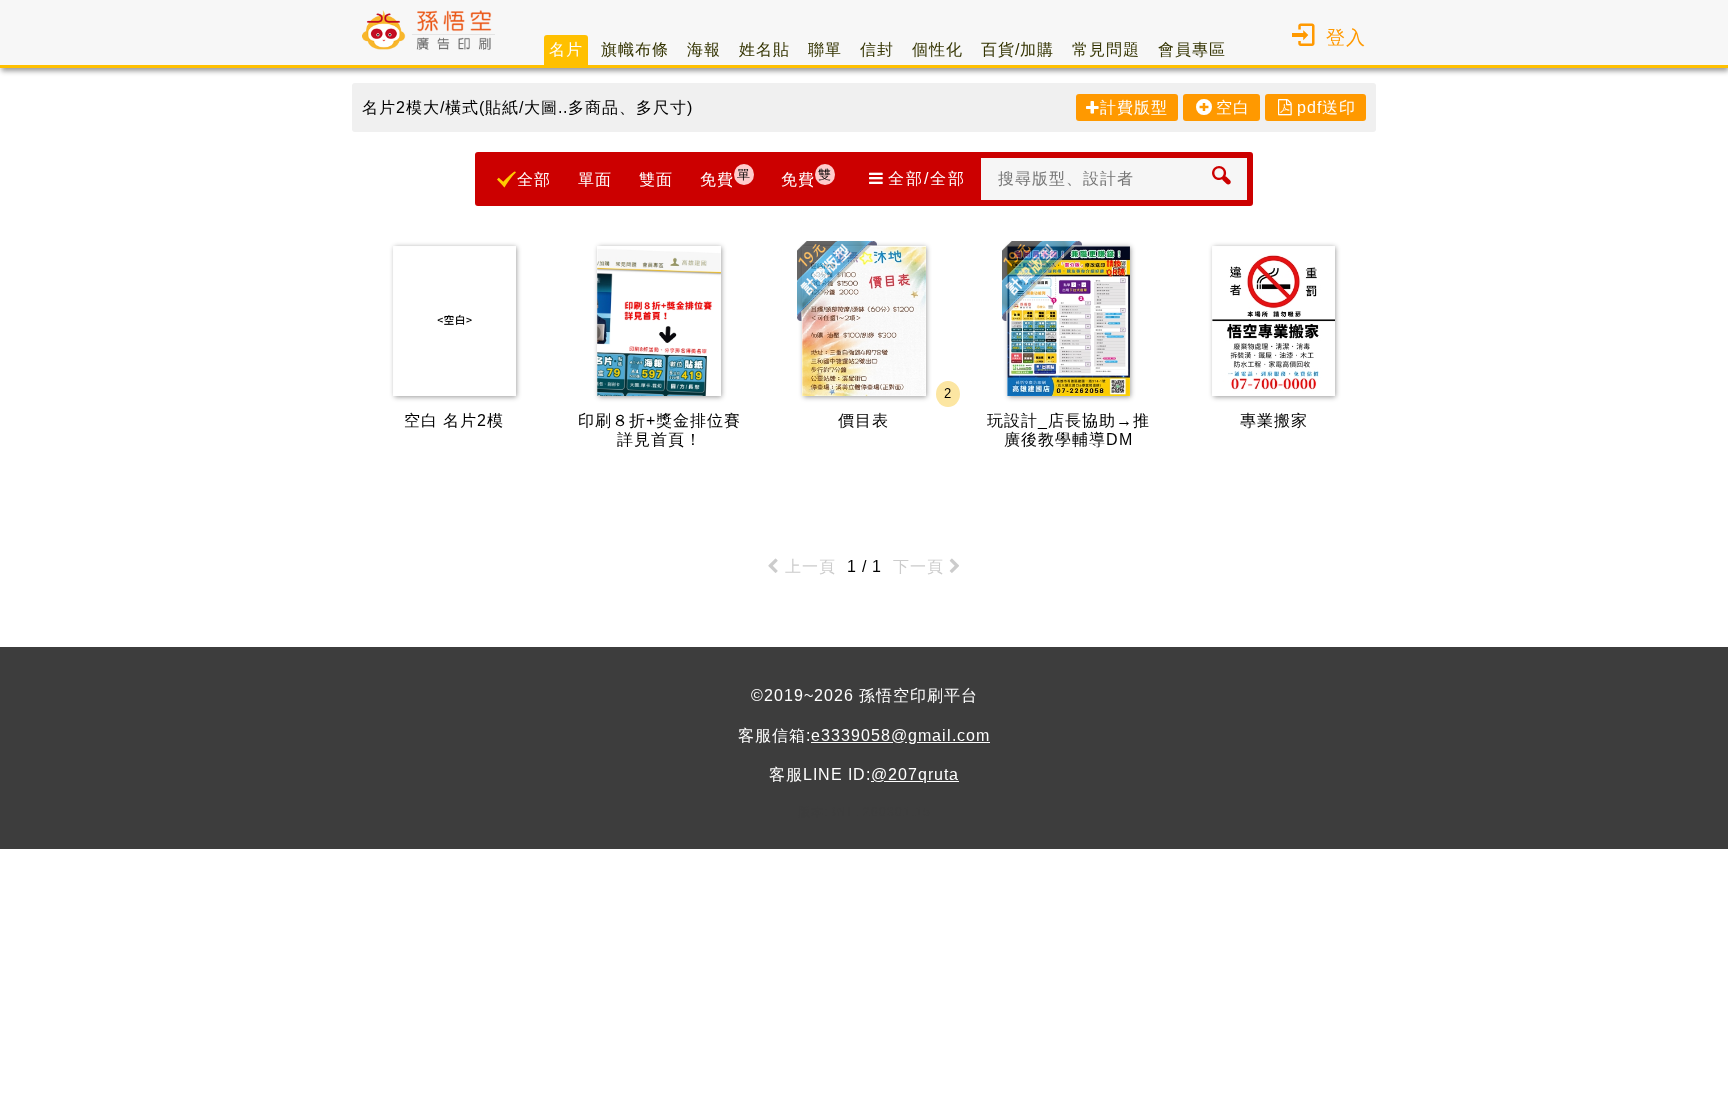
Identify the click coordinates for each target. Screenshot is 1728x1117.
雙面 (656, 179)
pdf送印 (1326, 107)
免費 (725, 177)
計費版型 (1134, 107)
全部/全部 (927, 178)
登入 (1346, 37)
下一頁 (918, 566)
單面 (595, 179)
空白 (1233, 107)
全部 (534, 179)
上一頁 (810, 566)
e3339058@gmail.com (900, 735)
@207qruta (915, 774)
